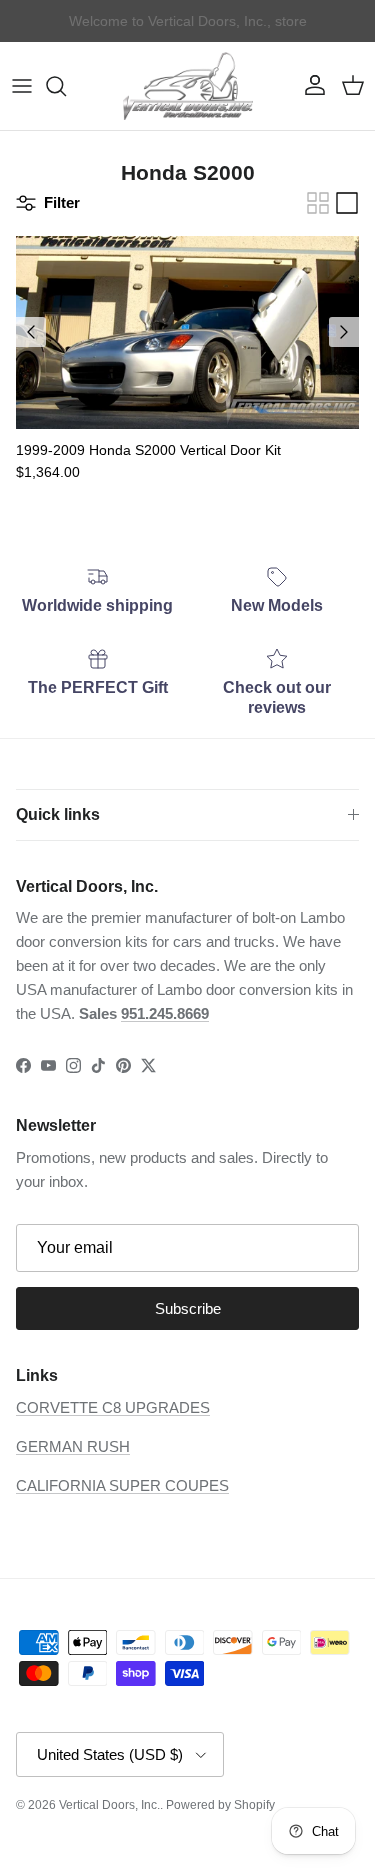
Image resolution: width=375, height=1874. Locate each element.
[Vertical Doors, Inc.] (188, 86)
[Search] (66, 86)
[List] (347, 203)
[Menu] (22, 86)
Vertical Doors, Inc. (109, 1805)
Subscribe (188, 1308)
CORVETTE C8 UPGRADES (113, 1407)
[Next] (344, 332)
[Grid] (318, 203)
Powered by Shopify (220, 1805)
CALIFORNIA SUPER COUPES (122, 1485)
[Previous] (31, 332)
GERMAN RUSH (73, 1446)
